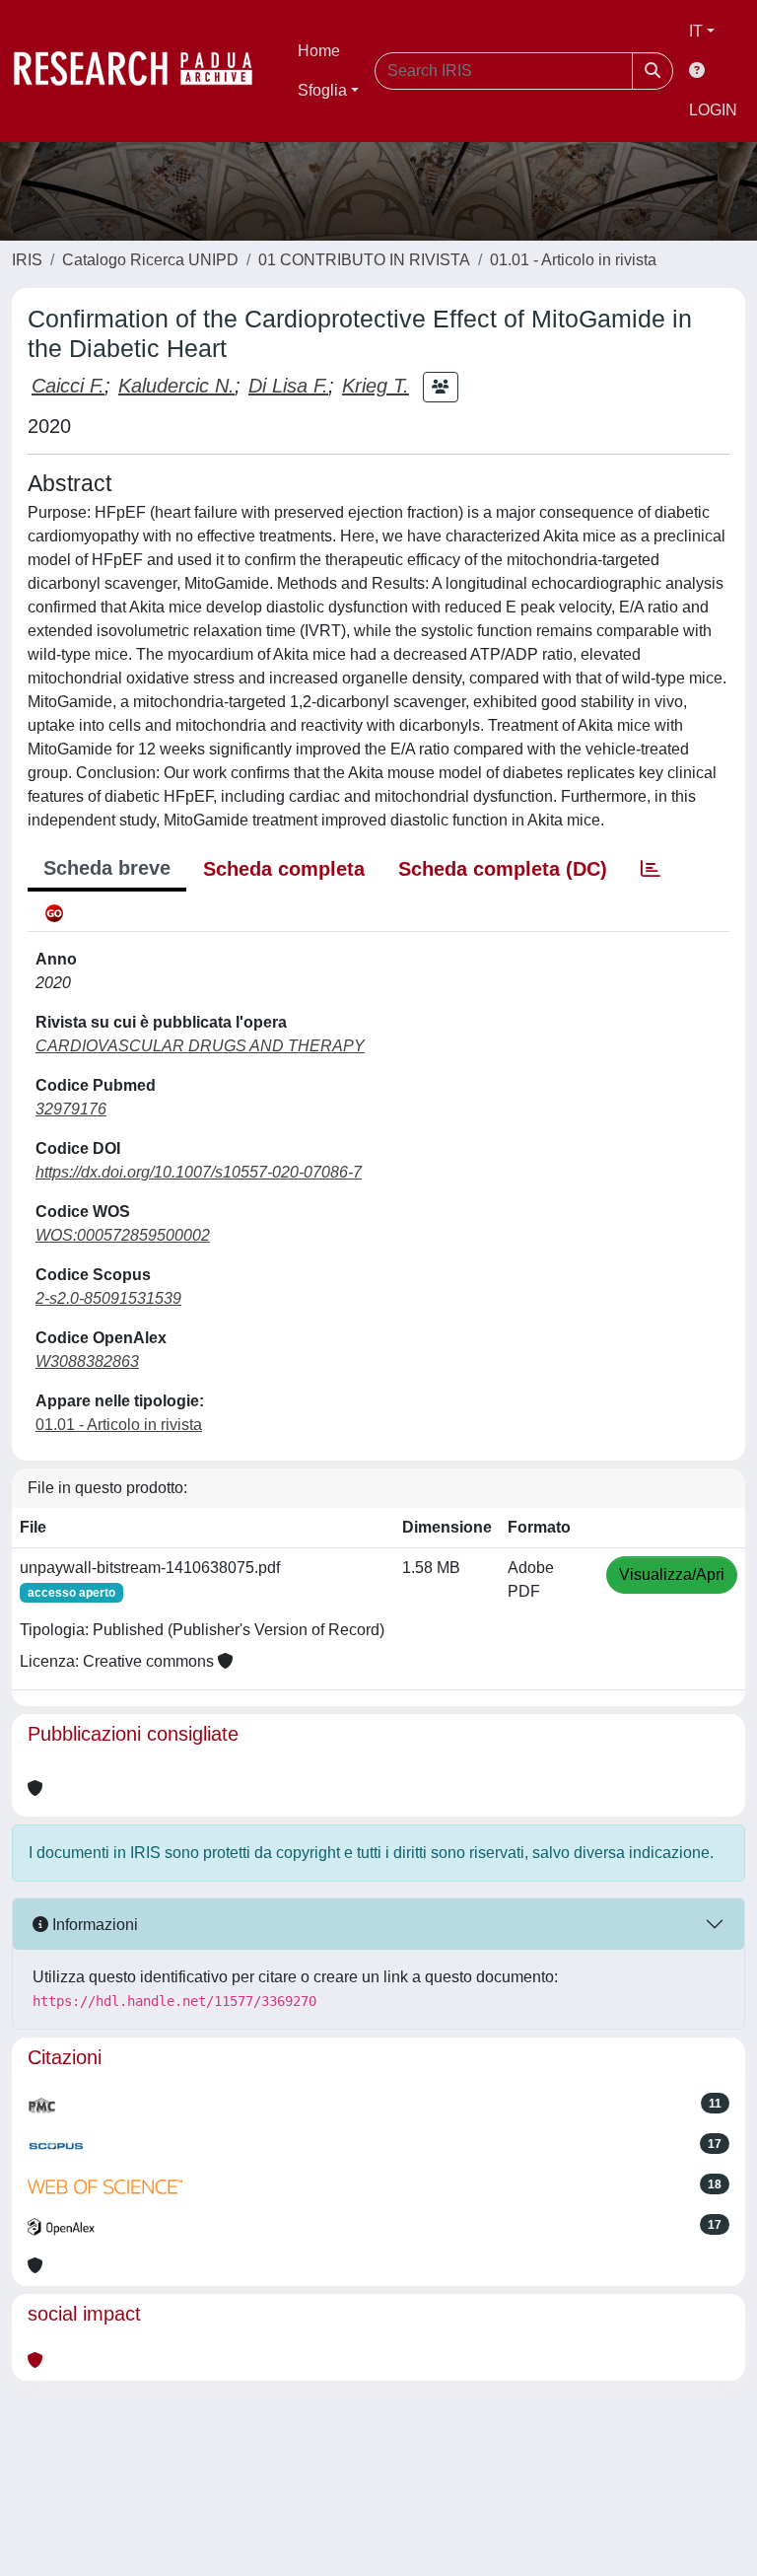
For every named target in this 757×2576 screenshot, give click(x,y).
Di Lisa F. (288, 386)
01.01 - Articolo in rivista (573, 260)
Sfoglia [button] (322, 90)
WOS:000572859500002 (123, 1235)
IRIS (27, 260)
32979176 (71, 1109)
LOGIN (713, 110)
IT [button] (696, 31)
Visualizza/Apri (672, 1574)
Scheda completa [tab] (284, 869)
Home (319, 51)
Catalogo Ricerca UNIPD (150, 260)
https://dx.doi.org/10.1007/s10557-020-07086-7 (199, 1172)
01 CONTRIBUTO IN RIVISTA (364, 260)
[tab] (651, 869)
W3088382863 (87, 1361)
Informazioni (93, 1925)
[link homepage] (143, 71)
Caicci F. (68, 386)
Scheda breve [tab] (107, 868)
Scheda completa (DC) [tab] (503, 869)
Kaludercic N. (176, 386)
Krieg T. (376, 386)
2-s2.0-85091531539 (108, 1298)
